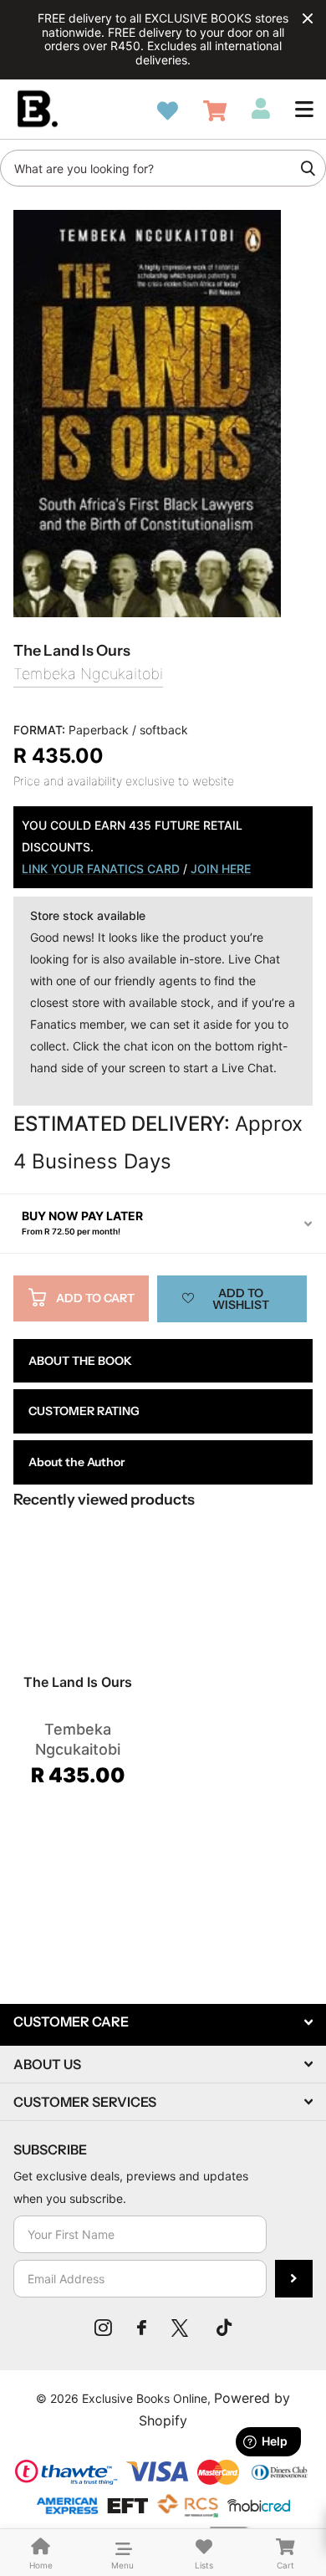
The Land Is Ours (78, 1682)
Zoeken (308, 168)
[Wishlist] (168, 111)
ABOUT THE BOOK (80, 1361)
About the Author (76, 1462)
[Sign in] (261, 109)
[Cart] (215, 111)
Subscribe (294, 2279)
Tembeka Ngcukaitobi (88, 674)
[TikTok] (224, 2328)
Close (308, 18)
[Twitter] (181, 2328)
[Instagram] (103, 2328)
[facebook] (142, 2328)
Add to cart (95, 1298)
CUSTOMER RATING (84, 1411)
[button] (304, 109)
